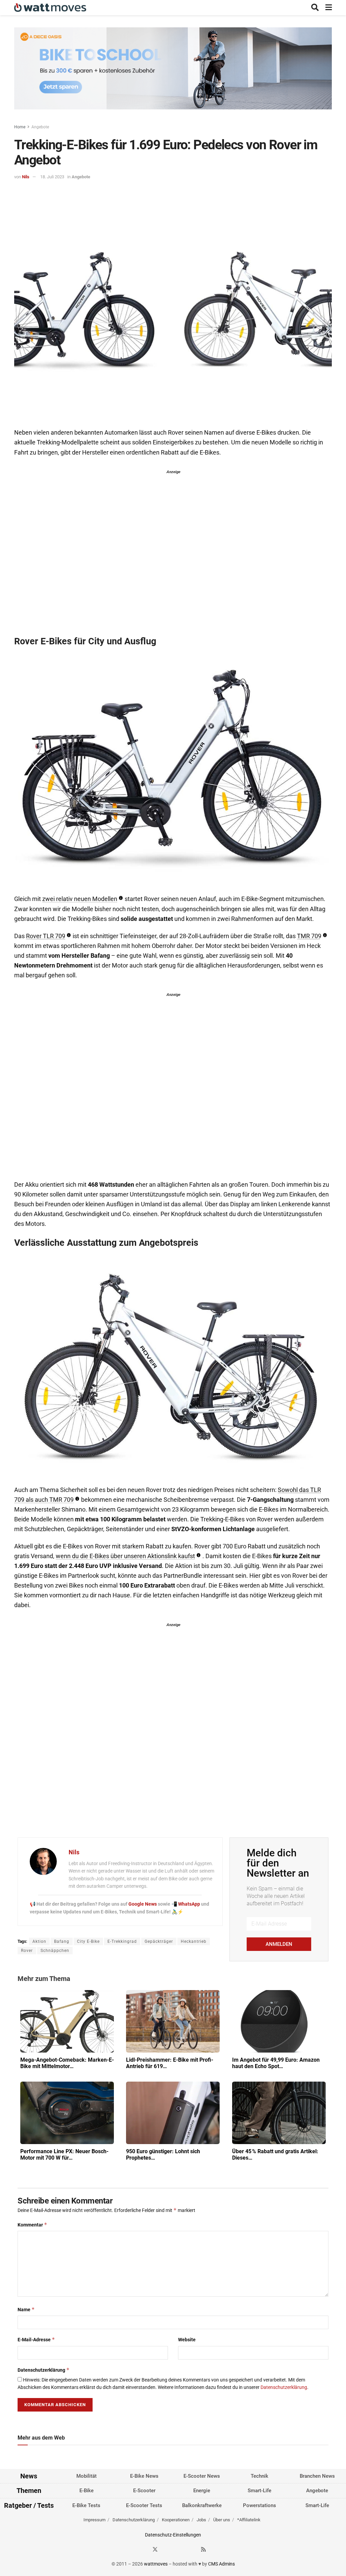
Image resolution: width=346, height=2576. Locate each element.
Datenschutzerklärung (44, 2370)
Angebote (40, 127)
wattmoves (156, 2564)
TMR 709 (309, 936)
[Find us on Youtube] (192, 2549)
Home (20, 127)
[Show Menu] (329, 8)
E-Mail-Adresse (36, 2339)
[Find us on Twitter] (155, 2549)
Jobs (201, 2520)
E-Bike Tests (86, 2505)
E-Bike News (144, 2476)
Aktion (39, 1941)
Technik (259, 2476)
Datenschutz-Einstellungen (173, 2535)
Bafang (62, 1941)
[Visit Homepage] (50, 8)
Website (187, 2340)
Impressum (94, 2520)
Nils (26, 177)
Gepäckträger (159, 1941)
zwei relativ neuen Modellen (80, 899)
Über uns (222, 2520)
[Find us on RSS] (203, 2549)
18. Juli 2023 (52, 177)
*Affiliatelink (249, 2520)
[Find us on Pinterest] (179, 2549)
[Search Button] (315, 8)
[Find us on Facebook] (143, 2549)
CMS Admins (221, 2564)
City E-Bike (88, 1941)
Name (26, 2309)
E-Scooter (144, 2491)
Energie (202, 2491)
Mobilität (86, 2476)
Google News (143, 1904)
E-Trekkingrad (122, 1941)
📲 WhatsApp (186, 1904)
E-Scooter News (202, 2476)
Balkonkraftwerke (202, 2505)
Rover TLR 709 (46, 936)
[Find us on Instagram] (167, 2549)
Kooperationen (176, 2520)
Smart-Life (259, 2491)
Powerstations (259, 2505)
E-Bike (86, 2491)
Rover (27, 1951)
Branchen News (317, 2476)
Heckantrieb (194, 1941)
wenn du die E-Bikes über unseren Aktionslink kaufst (125, 1556)
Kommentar (32, 2225)
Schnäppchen (55, 1951)
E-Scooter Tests (144, 2505)
